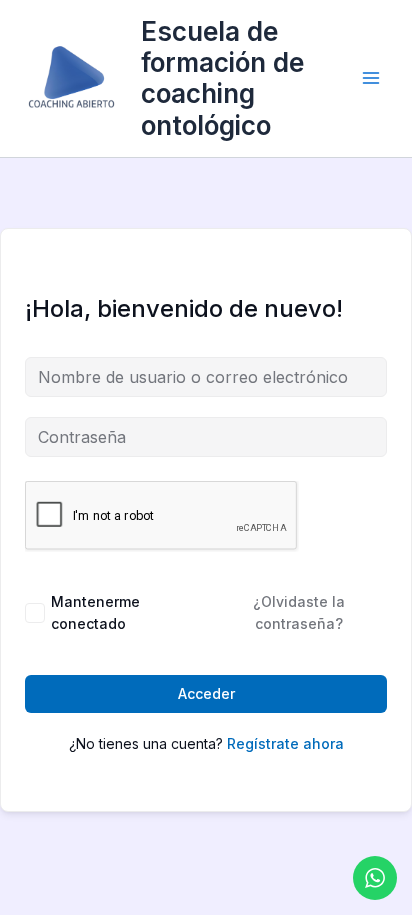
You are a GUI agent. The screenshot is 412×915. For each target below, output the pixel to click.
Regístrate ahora (285, 743)
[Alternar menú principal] (371, 78)
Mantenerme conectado (95, 612)
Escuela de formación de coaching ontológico (222, 78)
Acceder (206, 693)
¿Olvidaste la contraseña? (299, 612)
